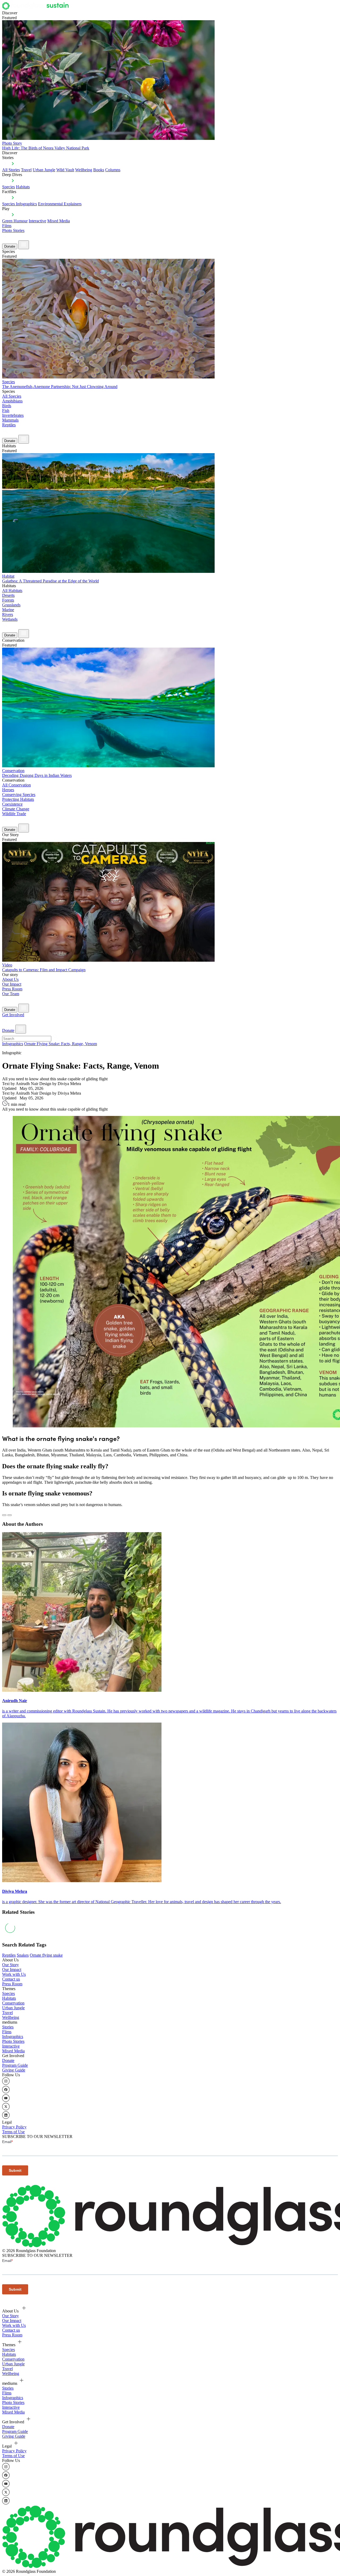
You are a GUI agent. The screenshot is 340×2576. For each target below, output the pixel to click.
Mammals (10, 420)
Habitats (23, 187)
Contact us (11, 1979)
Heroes (8, 790)
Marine (8, 610)
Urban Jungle (44, 170)
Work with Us (14, 1974)
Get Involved (13, 1015)
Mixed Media (59, 221)
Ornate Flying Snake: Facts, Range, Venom (61, 1044)
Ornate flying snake (46, 1955)
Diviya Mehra (15, 1891)
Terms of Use (13, 2132)
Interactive (37, 221)
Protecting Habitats (18, 799)
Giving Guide (14, 2070)
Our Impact (12, 984)
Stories (8, 2027)
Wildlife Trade (14, 814)
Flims (7, 2032)
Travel (26, 170)
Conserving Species (19, 795)
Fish (6, 410)
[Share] (10, 1515)
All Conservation (16, 785)
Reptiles (9, 425)
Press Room (12, 989)
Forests (8, 600)
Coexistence (12, 804)
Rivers (8, 614)
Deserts (8, 595)
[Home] (37, 8)
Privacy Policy (14, 2127)
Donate (10, 246)
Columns (113, 170)
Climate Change (16, 809)
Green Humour (15, 221)
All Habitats (12, 591)
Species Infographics (20, 204)
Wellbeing (84, 170)
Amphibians (12, 401)
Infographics (13, 1044)
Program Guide (15, 2065)
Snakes (23, 1955)
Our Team (11, 994)
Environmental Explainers (60, 204)
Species (8, 187)
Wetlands (10, 619)
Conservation (13, 2003)
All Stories (11, 170)
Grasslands (11, 605)
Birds (7, 406)
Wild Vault (65, 170)
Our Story (10, 1965)
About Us (10, 979)
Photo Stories (13, 230)
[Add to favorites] (4, 1515)
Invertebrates (13, 415)
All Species (12, 396)
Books (99, 170)
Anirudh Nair (15, 1701)
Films (7, 226)
